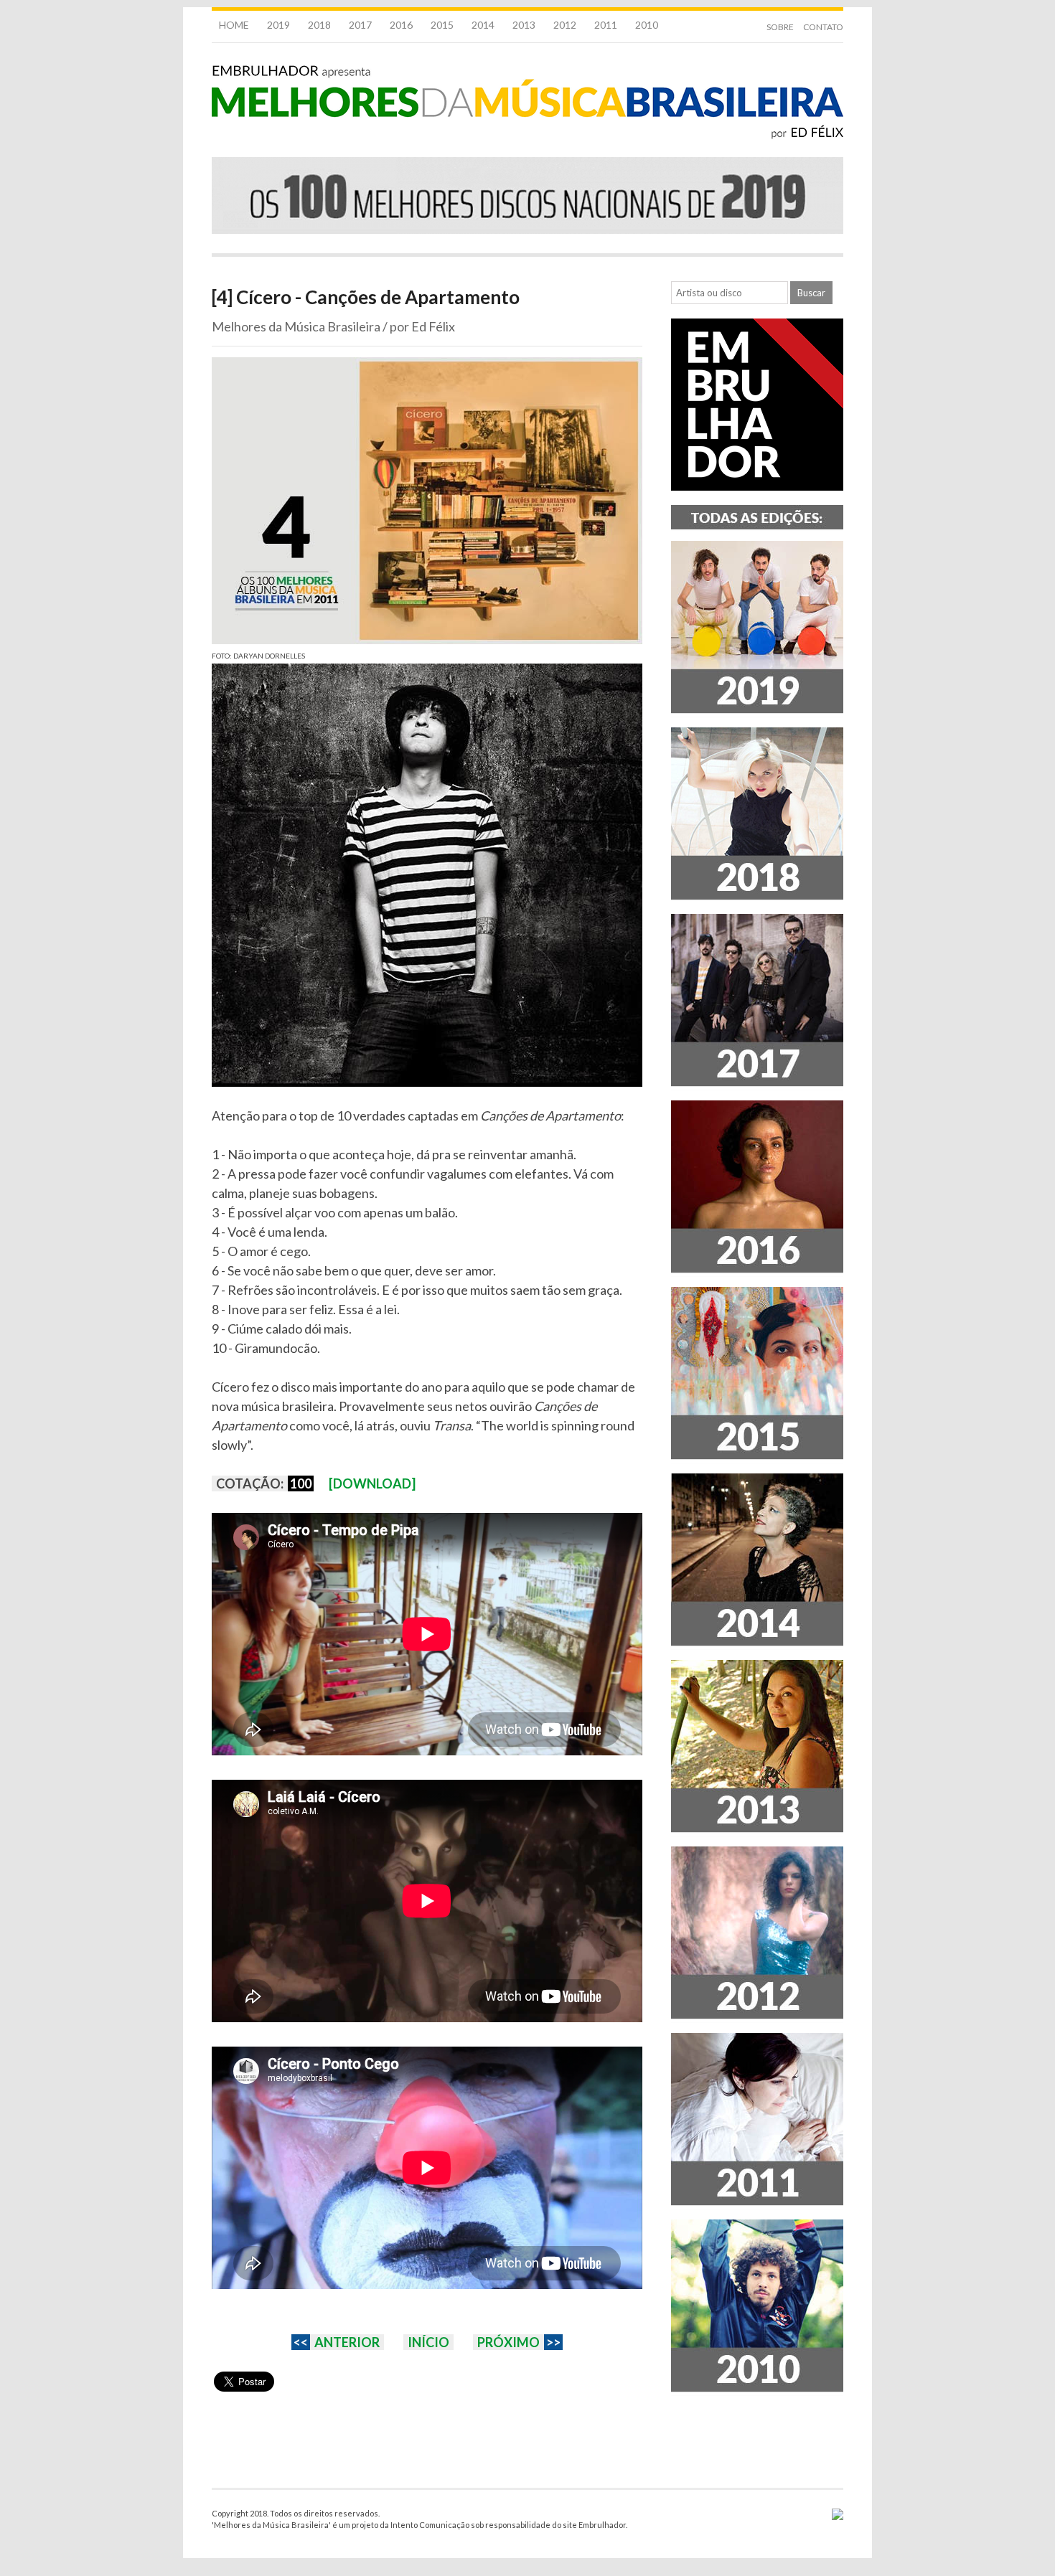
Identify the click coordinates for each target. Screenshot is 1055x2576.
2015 (442, 25)
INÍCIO (428, 2342)
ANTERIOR (347, 2342)
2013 (524, 25)
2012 (565, 25)
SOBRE (780, 27)
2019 (278, 25)
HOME (234, 25)
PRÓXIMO (508, 2342)
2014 (483, 25)
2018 (319, 25)
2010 (647, 25)
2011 (606, 25)
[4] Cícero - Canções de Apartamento (366, 297)
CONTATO (823, 27)
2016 (401, 25)
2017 (360, 25)
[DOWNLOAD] (372, 1483)
